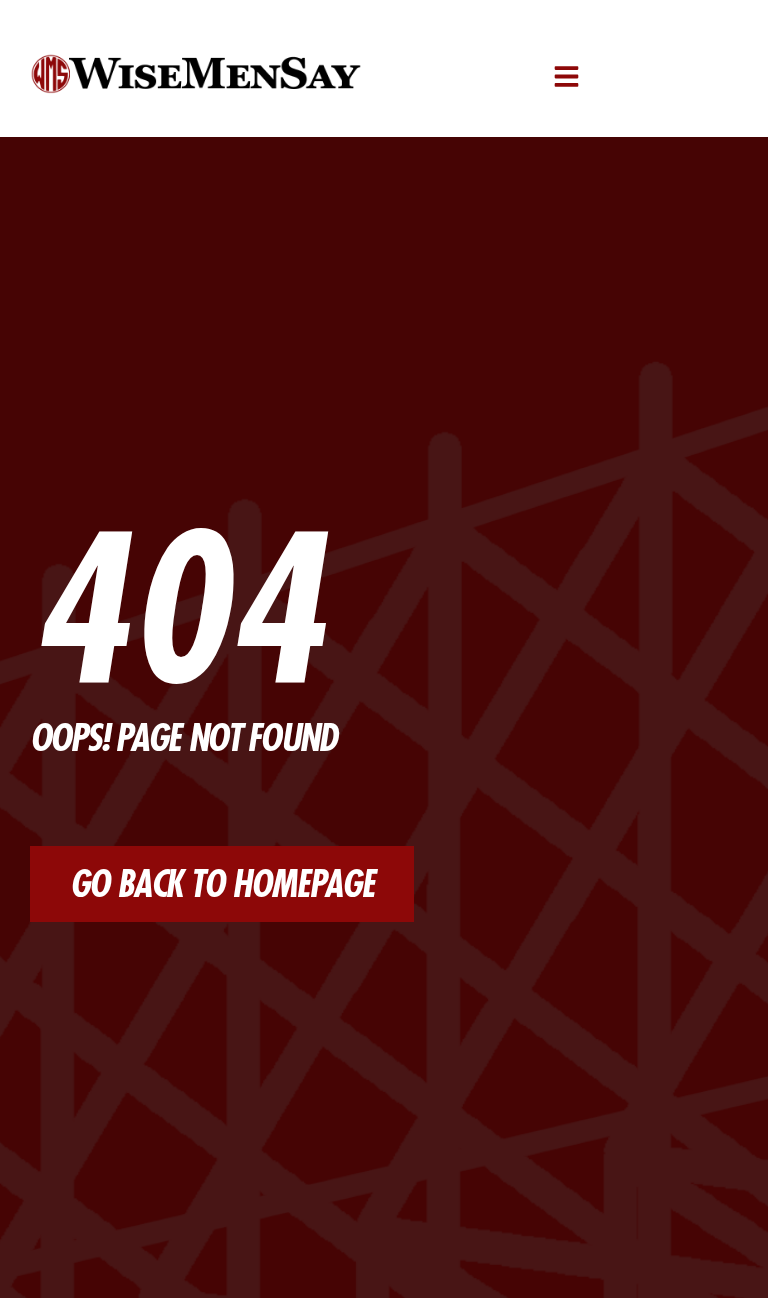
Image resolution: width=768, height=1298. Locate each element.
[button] (566, 76)
